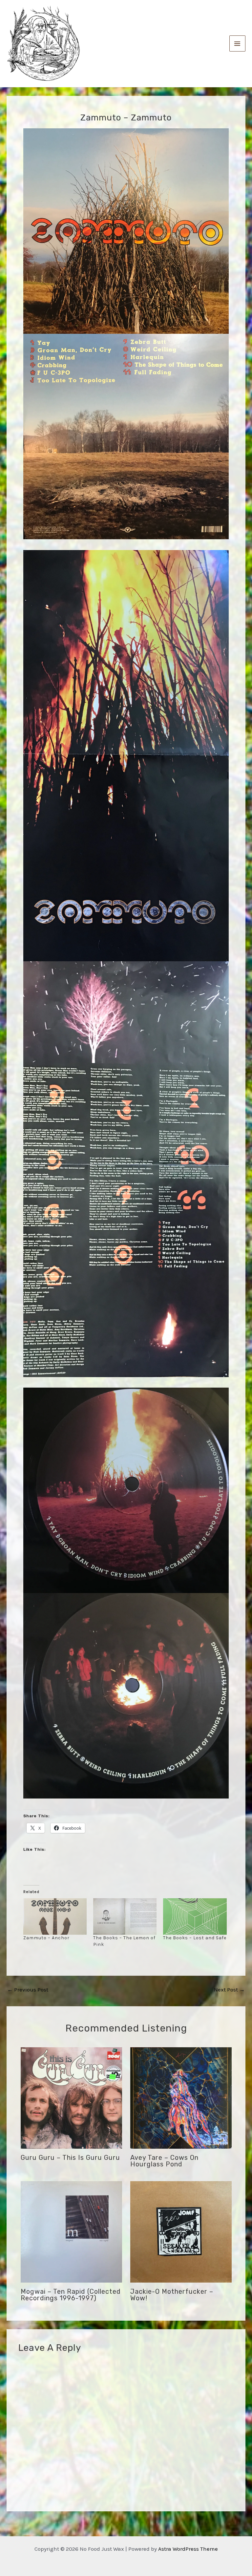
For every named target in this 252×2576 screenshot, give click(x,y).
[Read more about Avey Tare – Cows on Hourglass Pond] (181, 2097)
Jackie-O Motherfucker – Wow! (172, 2295)
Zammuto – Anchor (46, 1938)
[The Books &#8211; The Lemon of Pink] (125, 1916)
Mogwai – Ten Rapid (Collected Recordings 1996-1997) (71, 2295)
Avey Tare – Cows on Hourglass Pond (164, 2161)
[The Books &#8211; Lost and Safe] (195, 1916)
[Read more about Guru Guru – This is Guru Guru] (71, 2097)
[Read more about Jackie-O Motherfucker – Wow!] (181, 2231)
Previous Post (28, 1990)
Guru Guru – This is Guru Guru (70, 2158)
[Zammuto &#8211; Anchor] (55, 1916)
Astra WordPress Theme (188, 2549)
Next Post (229, 1990)
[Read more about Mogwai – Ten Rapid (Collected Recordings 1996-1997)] (71, 2231)
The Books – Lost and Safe (195, 1938)
